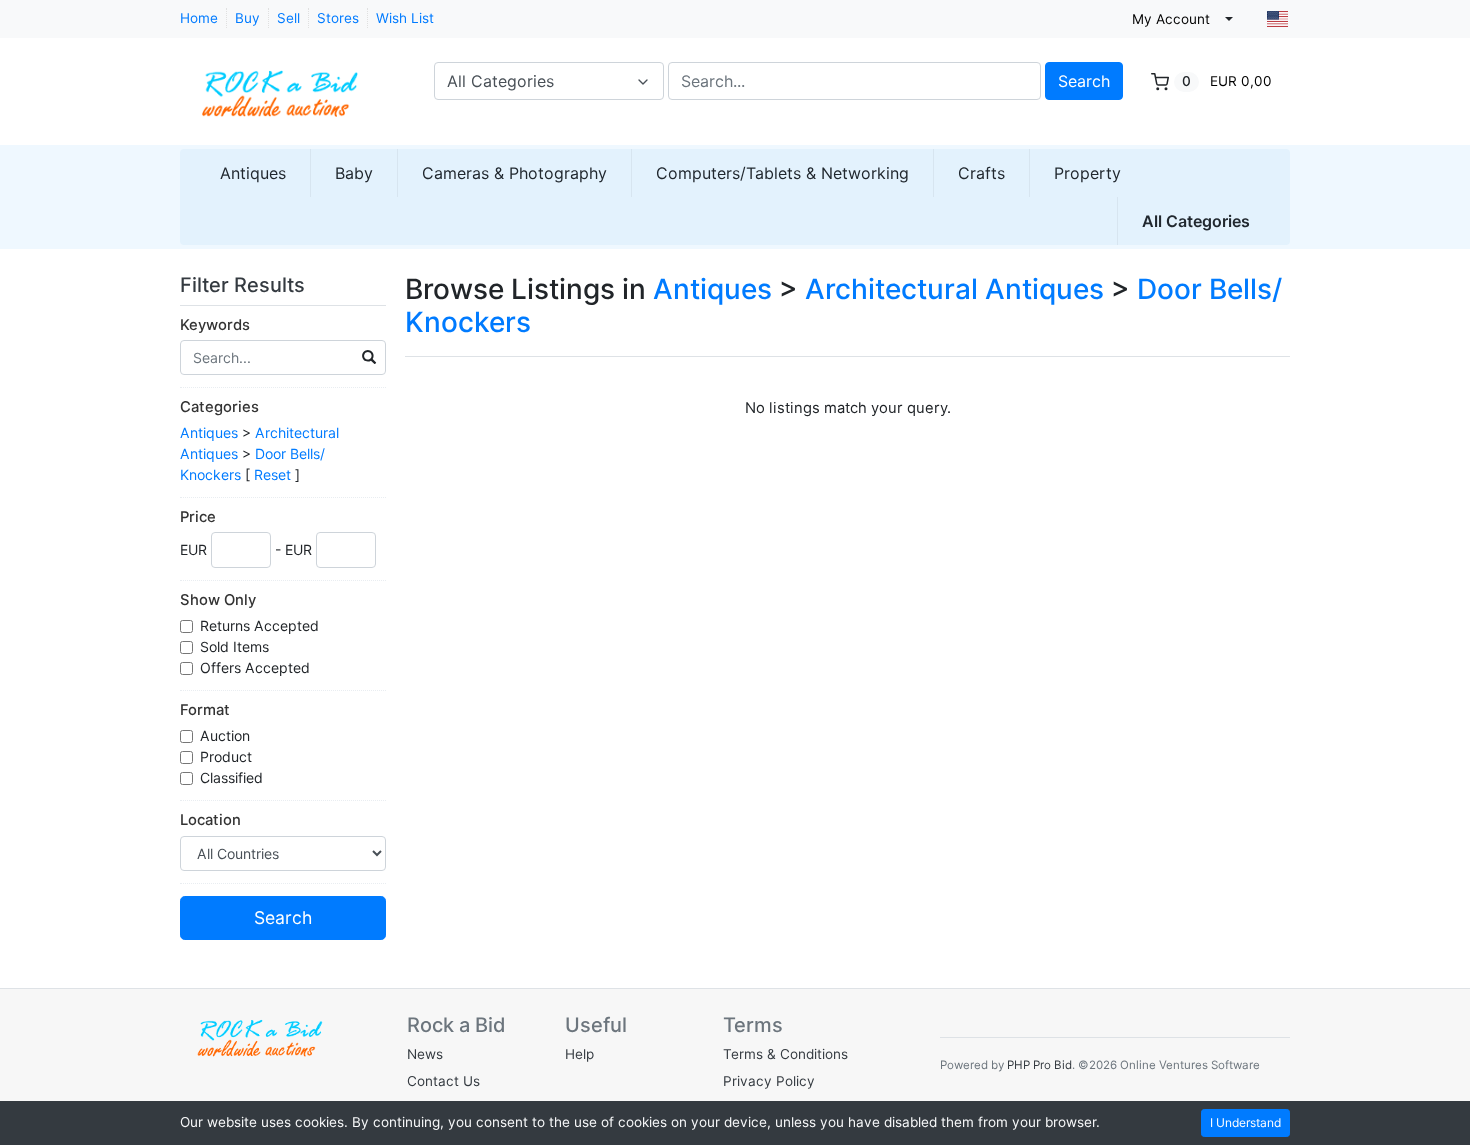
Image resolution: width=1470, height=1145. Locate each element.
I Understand (1245, 1122)
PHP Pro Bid (1039, 1065)
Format (205, 710)
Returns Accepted (261, 625)
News (425, 1054)
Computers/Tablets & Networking (782, 173)
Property (1087, 173)
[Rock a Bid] (280, 84)
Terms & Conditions (785, 1054)
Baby (354, 173)
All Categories (1196, 221)
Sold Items (236, 646)
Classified (233, 777)
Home (199, 18)
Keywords (215, 325)
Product (228, 756)
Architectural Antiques (954, 289)
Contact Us (443, 1081)
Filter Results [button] (245, 285)
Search (1084, 81)
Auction (227, 735)
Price (198, 517)
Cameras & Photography (514, 173)
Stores (338, 18)
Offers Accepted (257, 667)
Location (210, 820)
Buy (247, 18)
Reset (272, 474)
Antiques (253, 173)
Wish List (405, 18)
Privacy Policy (769, 1081)
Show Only (218, 600)
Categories (219, 407)
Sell (288, 18)
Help (579, 1054)
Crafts (981, 173)
